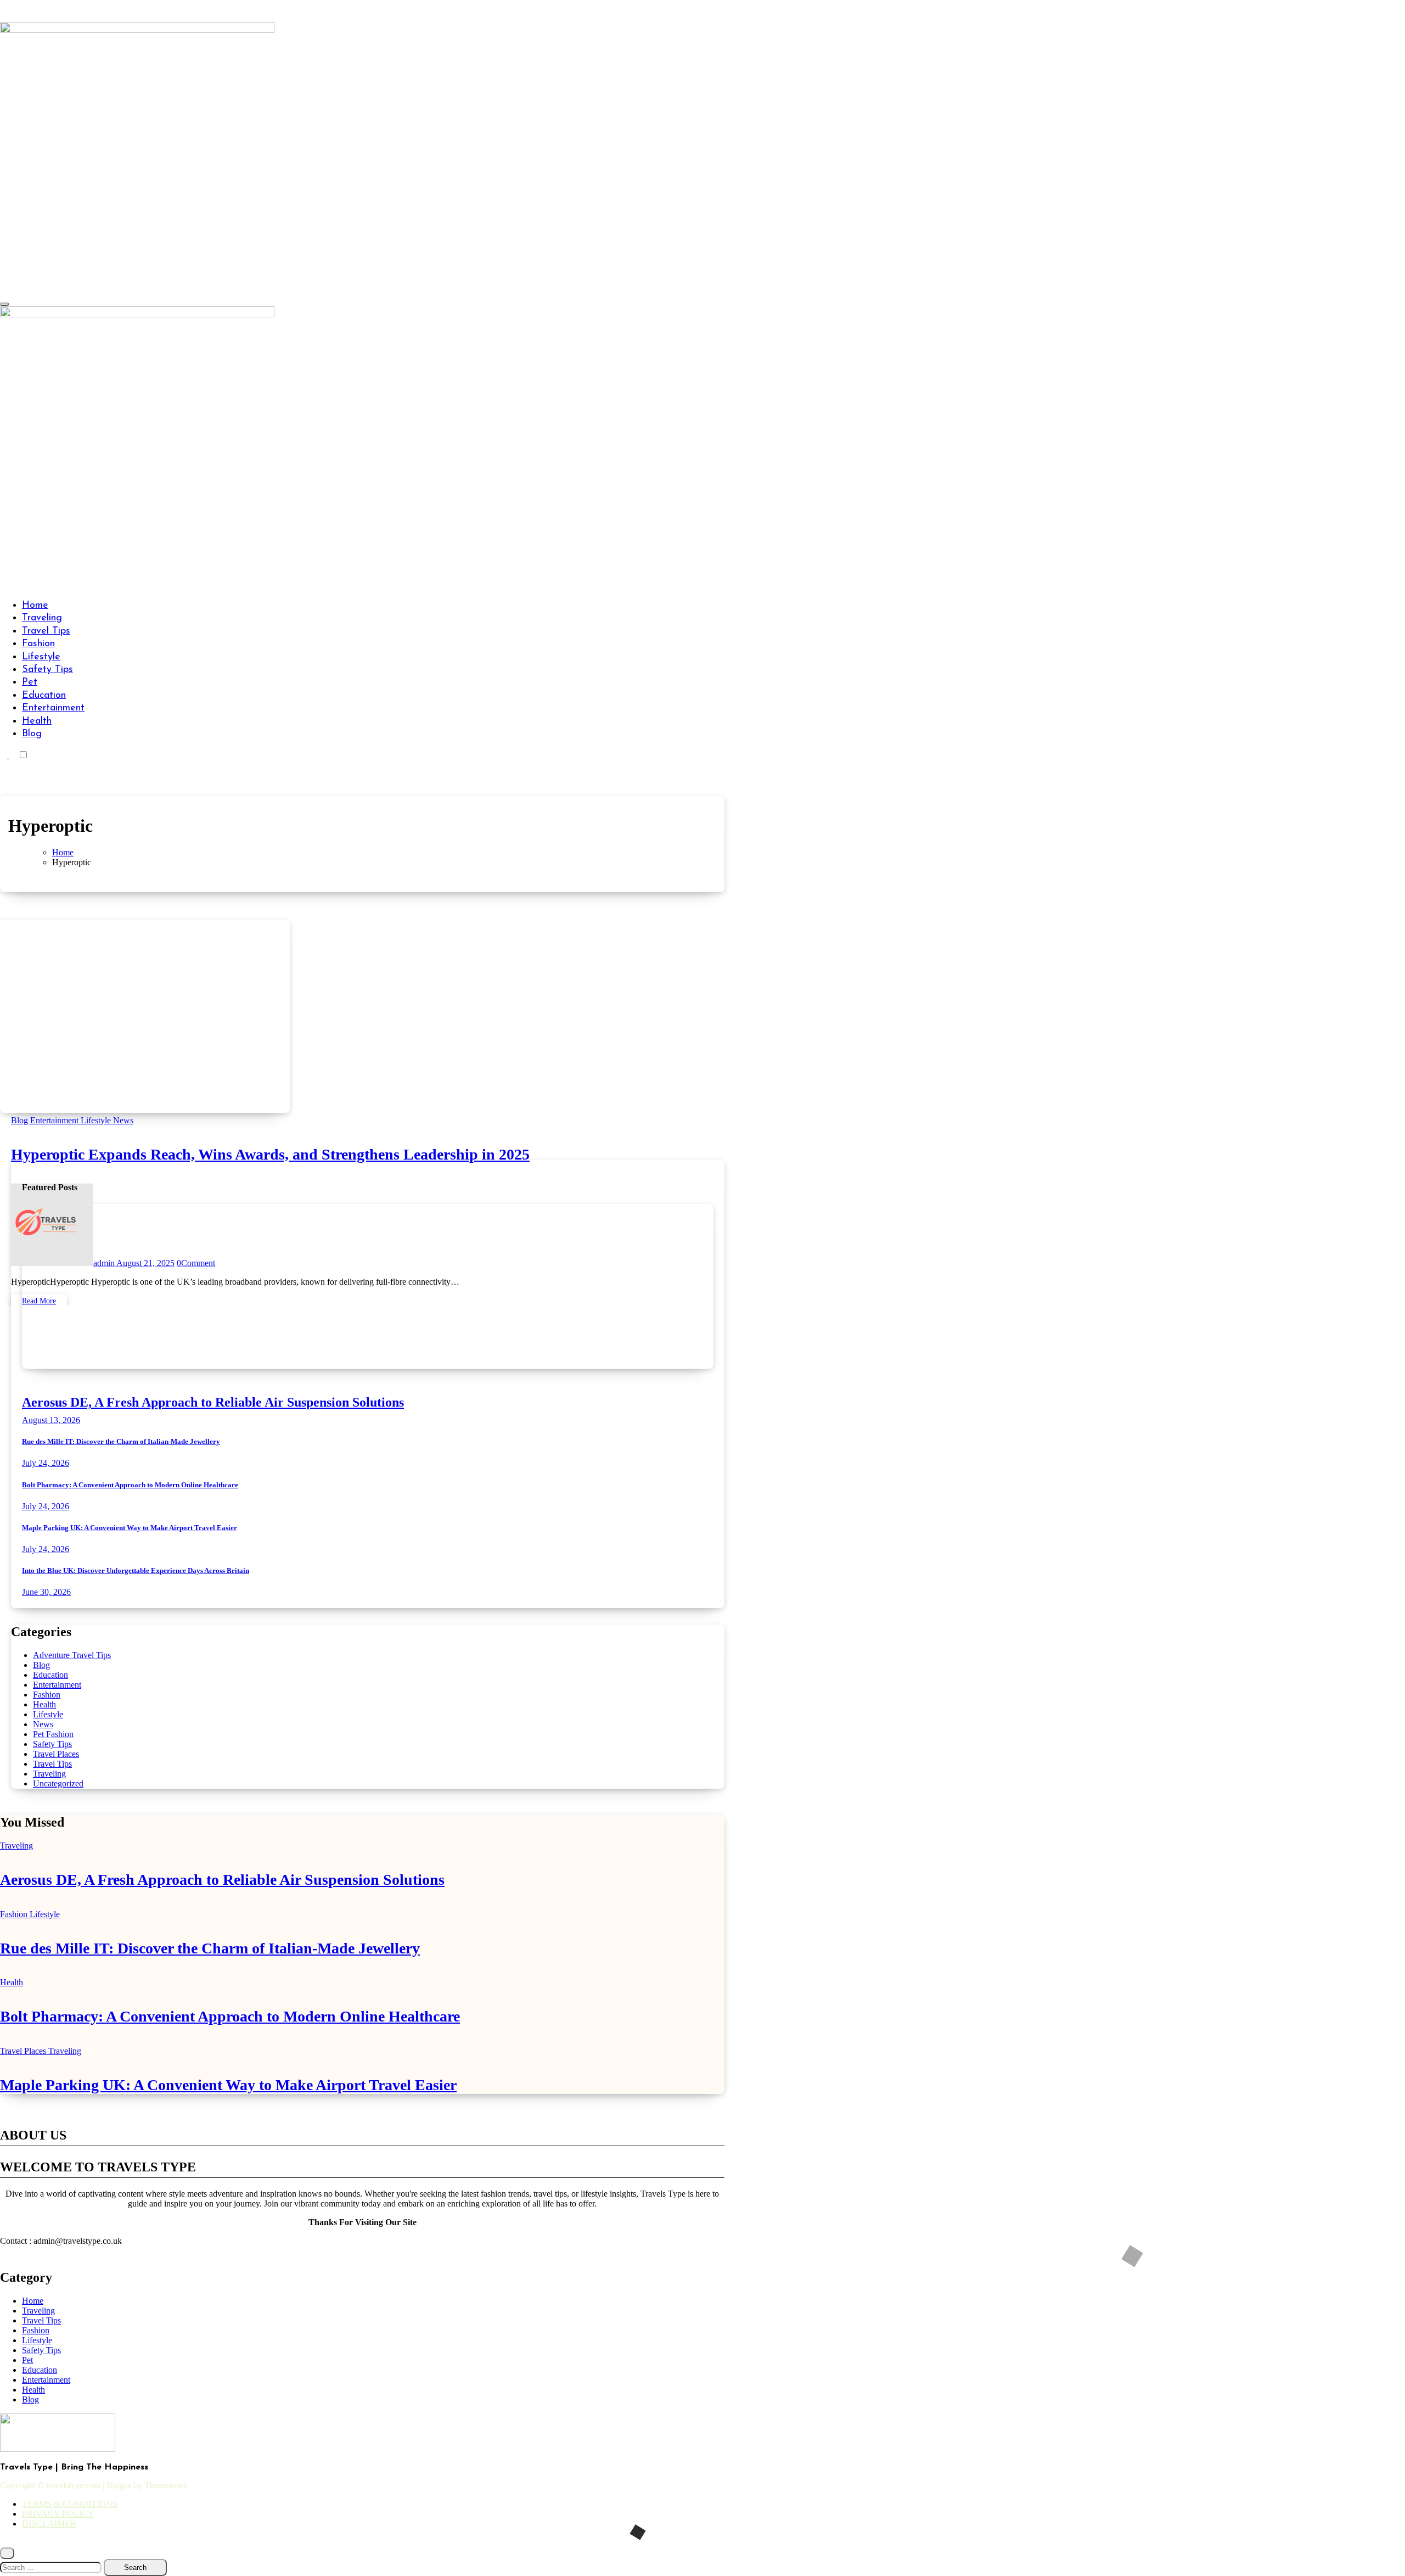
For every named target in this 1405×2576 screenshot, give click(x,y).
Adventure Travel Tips (72, 1655)
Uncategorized (58, 1783)
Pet (30, 682)
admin (105, 1263)
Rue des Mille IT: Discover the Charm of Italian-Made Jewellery (121, 1441)
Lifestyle (41, 657)
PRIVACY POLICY (58, 2514)
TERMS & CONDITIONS (70, 2504)
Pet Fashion (53, 1734)
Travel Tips (46, 631)
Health (37, 721)
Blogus (119, 2485)
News (123, 1120)
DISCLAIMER (49, 2524)
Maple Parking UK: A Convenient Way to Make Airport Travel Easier (130, 1528)
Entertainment (53, 708)
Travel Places (56, 1754)
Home (35, 606)
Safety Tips (47, 670)
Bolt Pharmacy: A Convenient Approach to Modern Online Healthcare (130, 1485)
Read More (39, 1301)
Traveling (42, 618)
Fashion (38, 644)
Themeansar (165, 2485)
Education (44, 696)
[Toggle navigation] (4, 304)
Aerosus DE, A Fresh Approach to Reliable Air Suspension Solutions (213, 1402)
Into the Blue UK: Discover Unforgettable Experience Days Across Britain (136, 1570)
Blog (32, 734)
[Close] (7, 2553)
